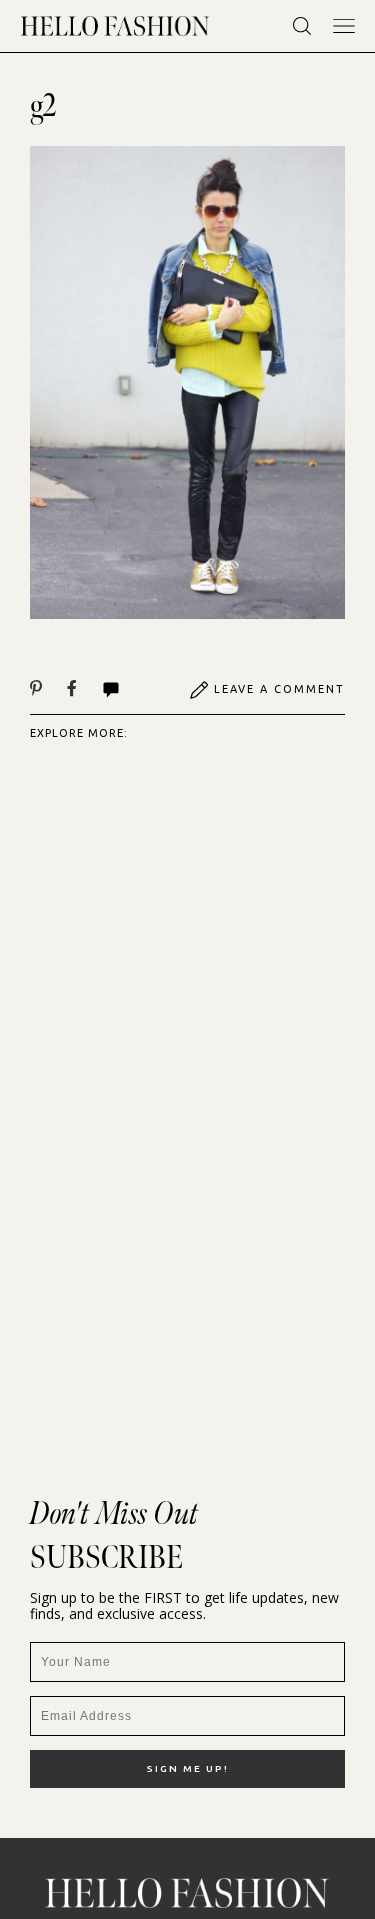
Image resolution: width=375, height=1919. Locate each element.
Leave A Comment (279, 689)
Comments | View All (132, 690)
